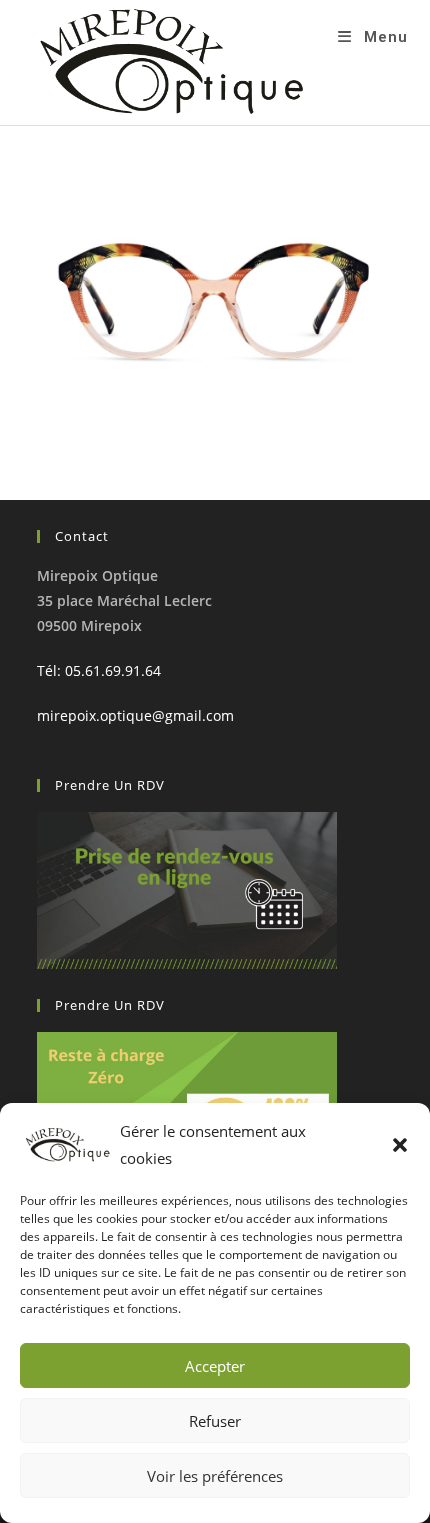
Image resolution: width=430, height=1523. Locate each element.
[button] (400, 1145)
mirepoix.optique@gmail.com (135, 715)
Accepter (215, 1366)
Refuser (215, 1421)
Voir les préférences (215, 1476)
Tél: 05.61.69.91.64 (99, 670)
